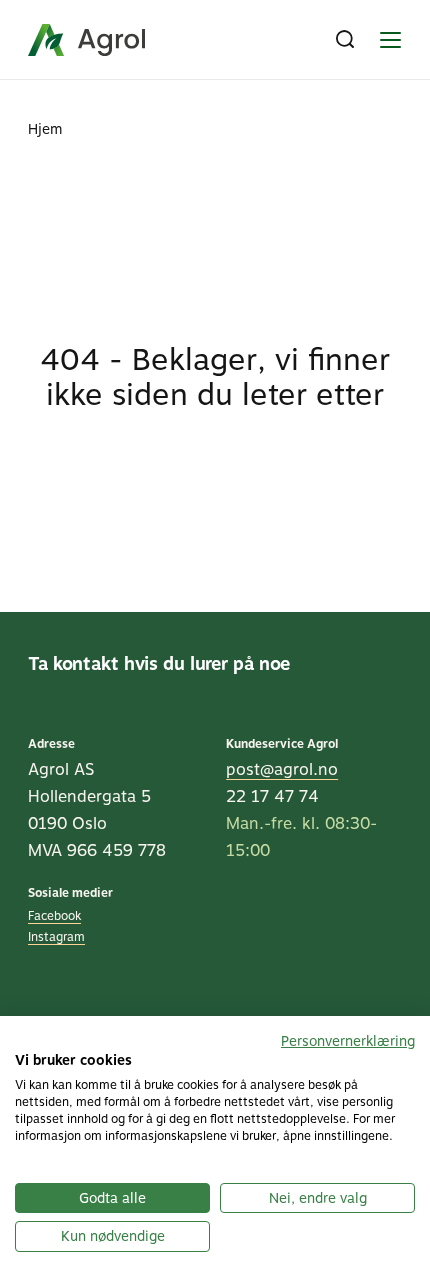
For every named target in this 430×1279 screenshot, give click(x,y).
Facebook (54, 916)
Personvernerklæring (348, 1041)
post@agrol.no (282, 769)
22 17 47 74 (272, 796)
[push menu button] (390, 40)
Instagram (56, 937)
